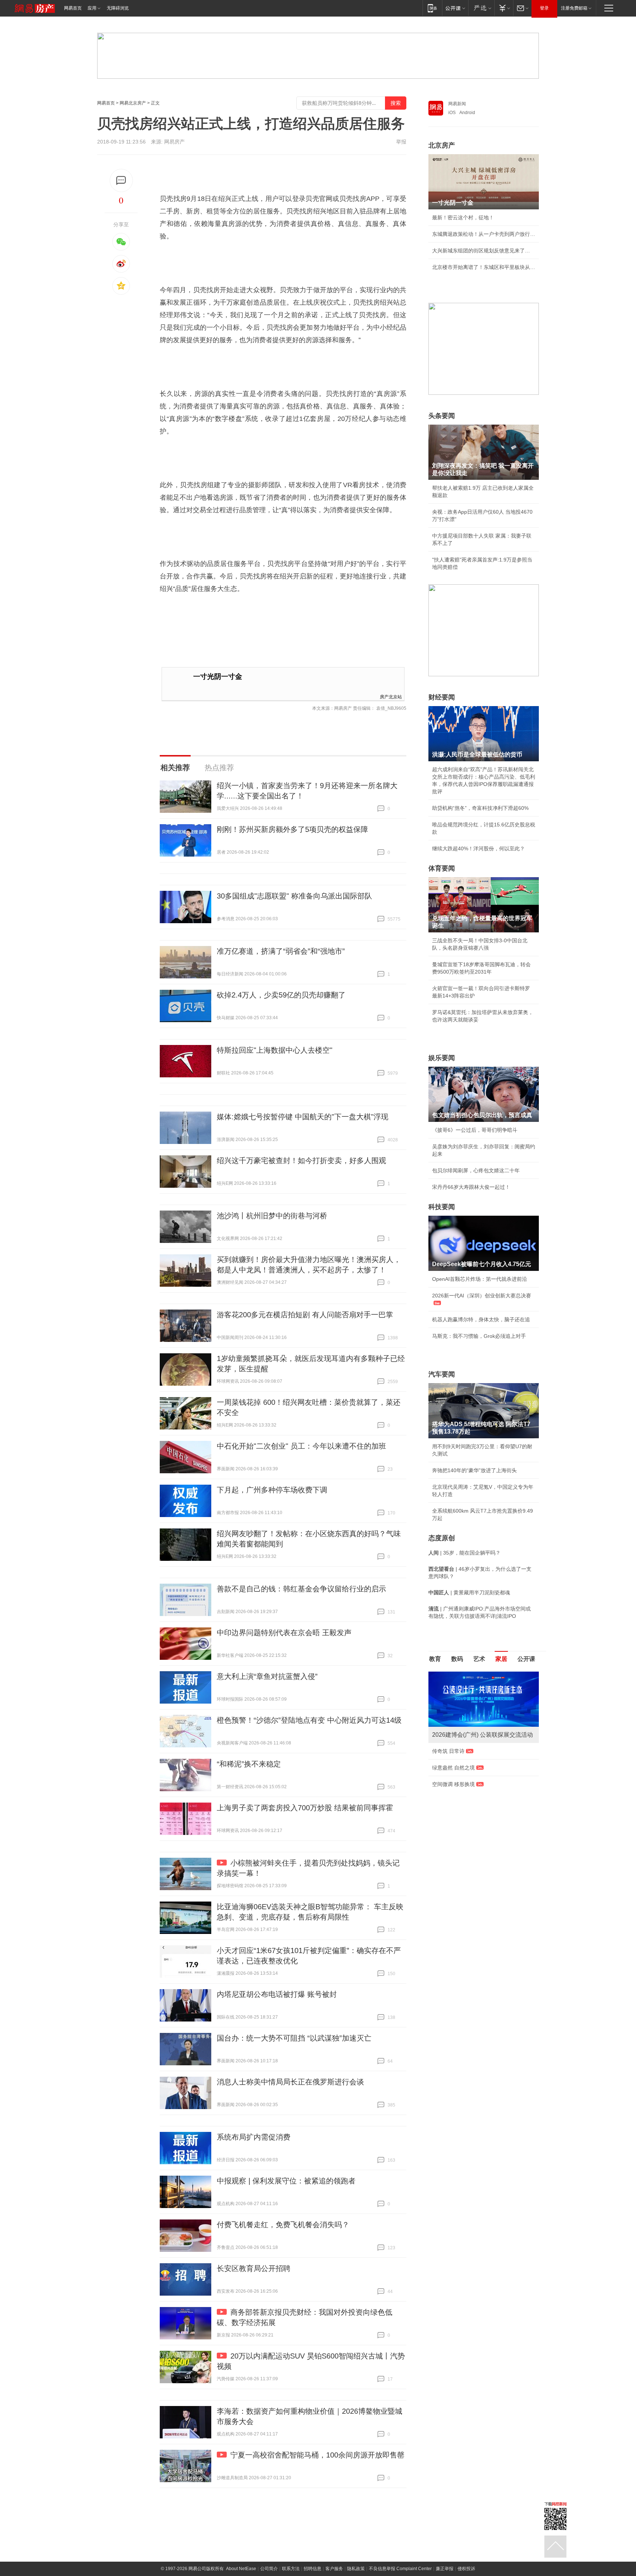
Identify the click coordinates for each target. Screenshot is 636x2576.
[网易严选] (481, 8)
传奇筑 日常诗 (448, 1751)
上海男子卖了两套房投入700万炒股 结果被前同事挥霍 (305, 1808)
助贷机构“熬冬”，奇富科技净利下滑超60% (480, 808)
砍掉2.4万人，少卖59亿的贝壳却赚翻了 (281, 995)
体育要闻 (442, 868)
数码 (457, 1659)
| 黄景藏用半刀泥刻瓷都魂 (469, 1592)
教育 (435, 1659)
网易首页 (73, 8)
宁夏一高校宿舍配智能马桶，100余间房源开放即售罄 (317, 2455)
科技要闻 (442, 1207)
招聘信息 (312, 2569)
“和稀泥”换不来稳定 (249, 1764)
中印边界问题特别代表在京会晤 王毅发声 (284, 1633)
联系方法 (291, 2569)
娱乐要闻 (442, 1058)
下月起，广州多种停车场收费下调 (272, 1490)
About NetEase (241, 2569)
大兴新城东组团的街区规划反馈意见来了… (481, 251)
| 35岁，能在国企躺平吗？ (464, 1553)
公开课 (526, 1659)
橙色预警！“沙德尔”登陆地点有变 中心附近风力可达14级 (309, 1720)
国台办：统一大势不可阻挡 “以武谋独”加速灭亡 (294, 2038)
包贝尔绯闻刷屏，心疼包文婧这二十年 (476, 1170)
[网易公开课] (455, 8)
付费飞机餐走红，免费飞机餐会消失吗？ (283, 2225)
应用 (92, 8)
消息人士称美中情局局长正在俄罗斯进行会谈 (290, 2082)
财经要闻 (442, 697)
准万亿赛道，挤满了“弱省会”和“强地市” (281, 951)
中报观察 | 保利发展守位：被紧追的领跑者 (286, 2181)
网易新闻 (457, 104)
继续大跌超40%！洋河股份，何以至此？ (478, 848)
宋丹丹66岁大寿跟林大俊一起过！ (471, 1187)
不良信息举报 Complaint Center (400, 2569)
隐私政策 (356, 2569)
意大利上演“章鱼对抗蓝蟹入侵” (267, 1676)
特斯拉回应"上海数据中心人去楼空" (275, 1050)
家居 (501, 1659)
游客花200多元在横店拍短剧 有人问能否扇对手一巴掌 (305, 1315)
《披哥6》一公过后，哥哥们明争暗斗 (475, 1130)
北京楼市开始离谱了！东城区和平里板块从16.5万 (484, 267)
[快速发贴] (121, 180)
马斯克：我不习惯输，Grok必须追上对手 (479, 1336)
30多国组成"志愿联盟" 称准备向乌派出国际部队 (294, 896)
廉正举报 (445, 2569)
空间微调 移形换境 (453, 1784)
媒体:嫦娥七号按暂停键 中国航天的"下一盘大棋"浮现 (303, 1117)
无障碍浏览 (118, 8)
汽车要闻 (442, 1374)
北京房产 (442, 145)
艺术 (479, 1659)
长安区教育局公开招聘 (254, 2268)
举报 (401, 142)
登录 (544, 8)
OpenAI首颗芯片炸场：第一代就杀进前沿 (480, 1279)
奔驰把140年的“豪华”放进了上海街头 (474, 1470)
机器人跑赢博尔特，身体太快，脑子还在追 (481, 1319)
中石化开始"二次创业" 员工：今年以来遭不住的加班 (301, 1446)
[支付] (504, 8)
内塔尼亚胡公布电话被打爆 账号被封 (277, 1994)
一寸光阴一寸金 (218, 676)
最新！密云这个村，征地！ (463, 217)
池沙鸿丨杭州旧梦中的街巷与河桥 (272, 1216)
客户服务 (334, 2569)
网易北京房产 (133, 103)
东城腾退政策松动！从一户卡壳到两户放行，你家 (484, 234)
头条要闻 (442, 416)
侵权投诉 (466, 2569)
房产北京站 (391, 696)
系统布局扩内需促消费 (254, 2137)
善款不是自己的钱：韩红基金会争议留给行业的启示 (301, 1589)
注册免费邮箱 (574, 8)
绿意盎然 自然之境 (453, 1768)
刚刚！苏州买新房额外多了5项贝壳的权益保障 (292, 829)
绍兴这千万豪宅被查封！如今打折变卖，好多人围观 (301, 1161)
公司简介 (269, 2569)
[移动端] (432, 8)
